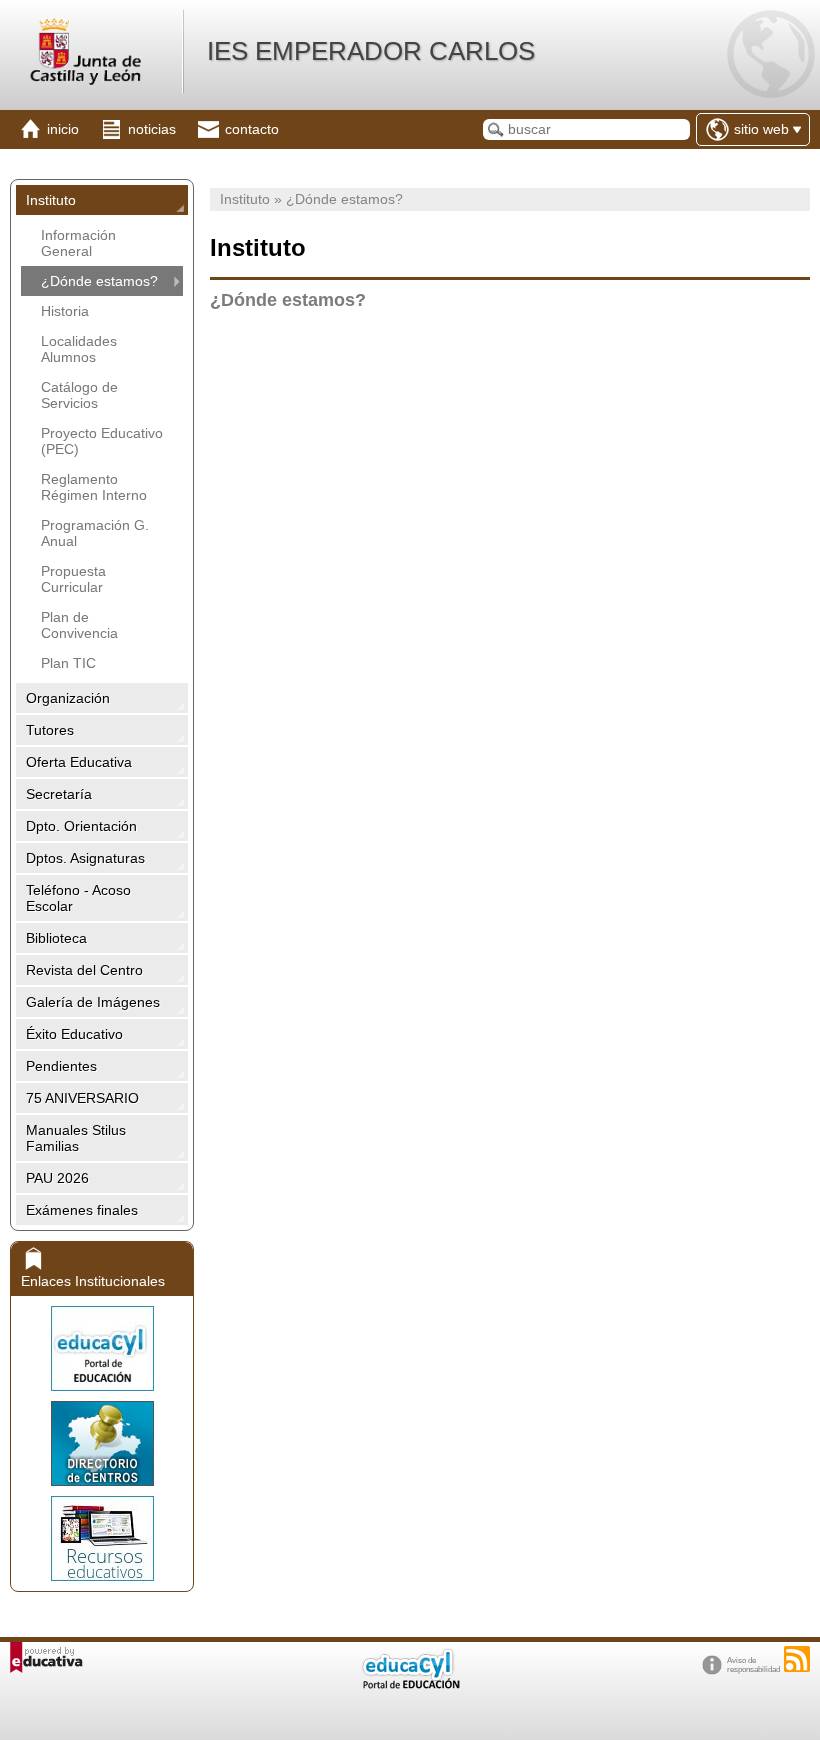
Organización (68, 698)
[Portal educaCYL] (102, 1348)
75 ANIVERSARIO (82, 1098)
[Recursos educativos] (102, 1538)
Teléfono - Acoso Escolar (78, 898)
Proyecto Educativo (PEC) (102, 441)
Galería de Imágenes (93, 1002)
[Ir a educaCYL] (410, 1684)
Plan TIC (68, 663)
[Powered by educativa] (46, 1657)
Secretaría (59, 794)
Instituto (51, 200)
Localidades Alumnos (79, 349)
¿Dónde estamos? (99, 281)
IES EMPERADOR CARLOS (371, 51)
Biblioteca (56, 938)
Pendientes (61, 1066)
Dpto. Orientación (81, 826)
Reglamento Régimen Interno (94, 487)
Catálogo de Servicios (79, 395)
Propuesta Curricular (73, 579)
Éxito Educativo (74, 1034)
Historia (65, 311)
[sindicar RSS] (797, 1659)
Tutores (50, 730)
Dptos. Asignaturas (85, 858)
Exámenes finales (82, 1210)
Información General (78, 243)
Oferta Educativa (79, 762)
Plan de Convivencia (79, 625)
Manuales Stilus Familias (76, 1138)
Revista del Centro (84, 970)
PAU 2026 (57, 1178)
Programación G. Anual (95, 533)
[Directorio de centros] (102, 1443)
